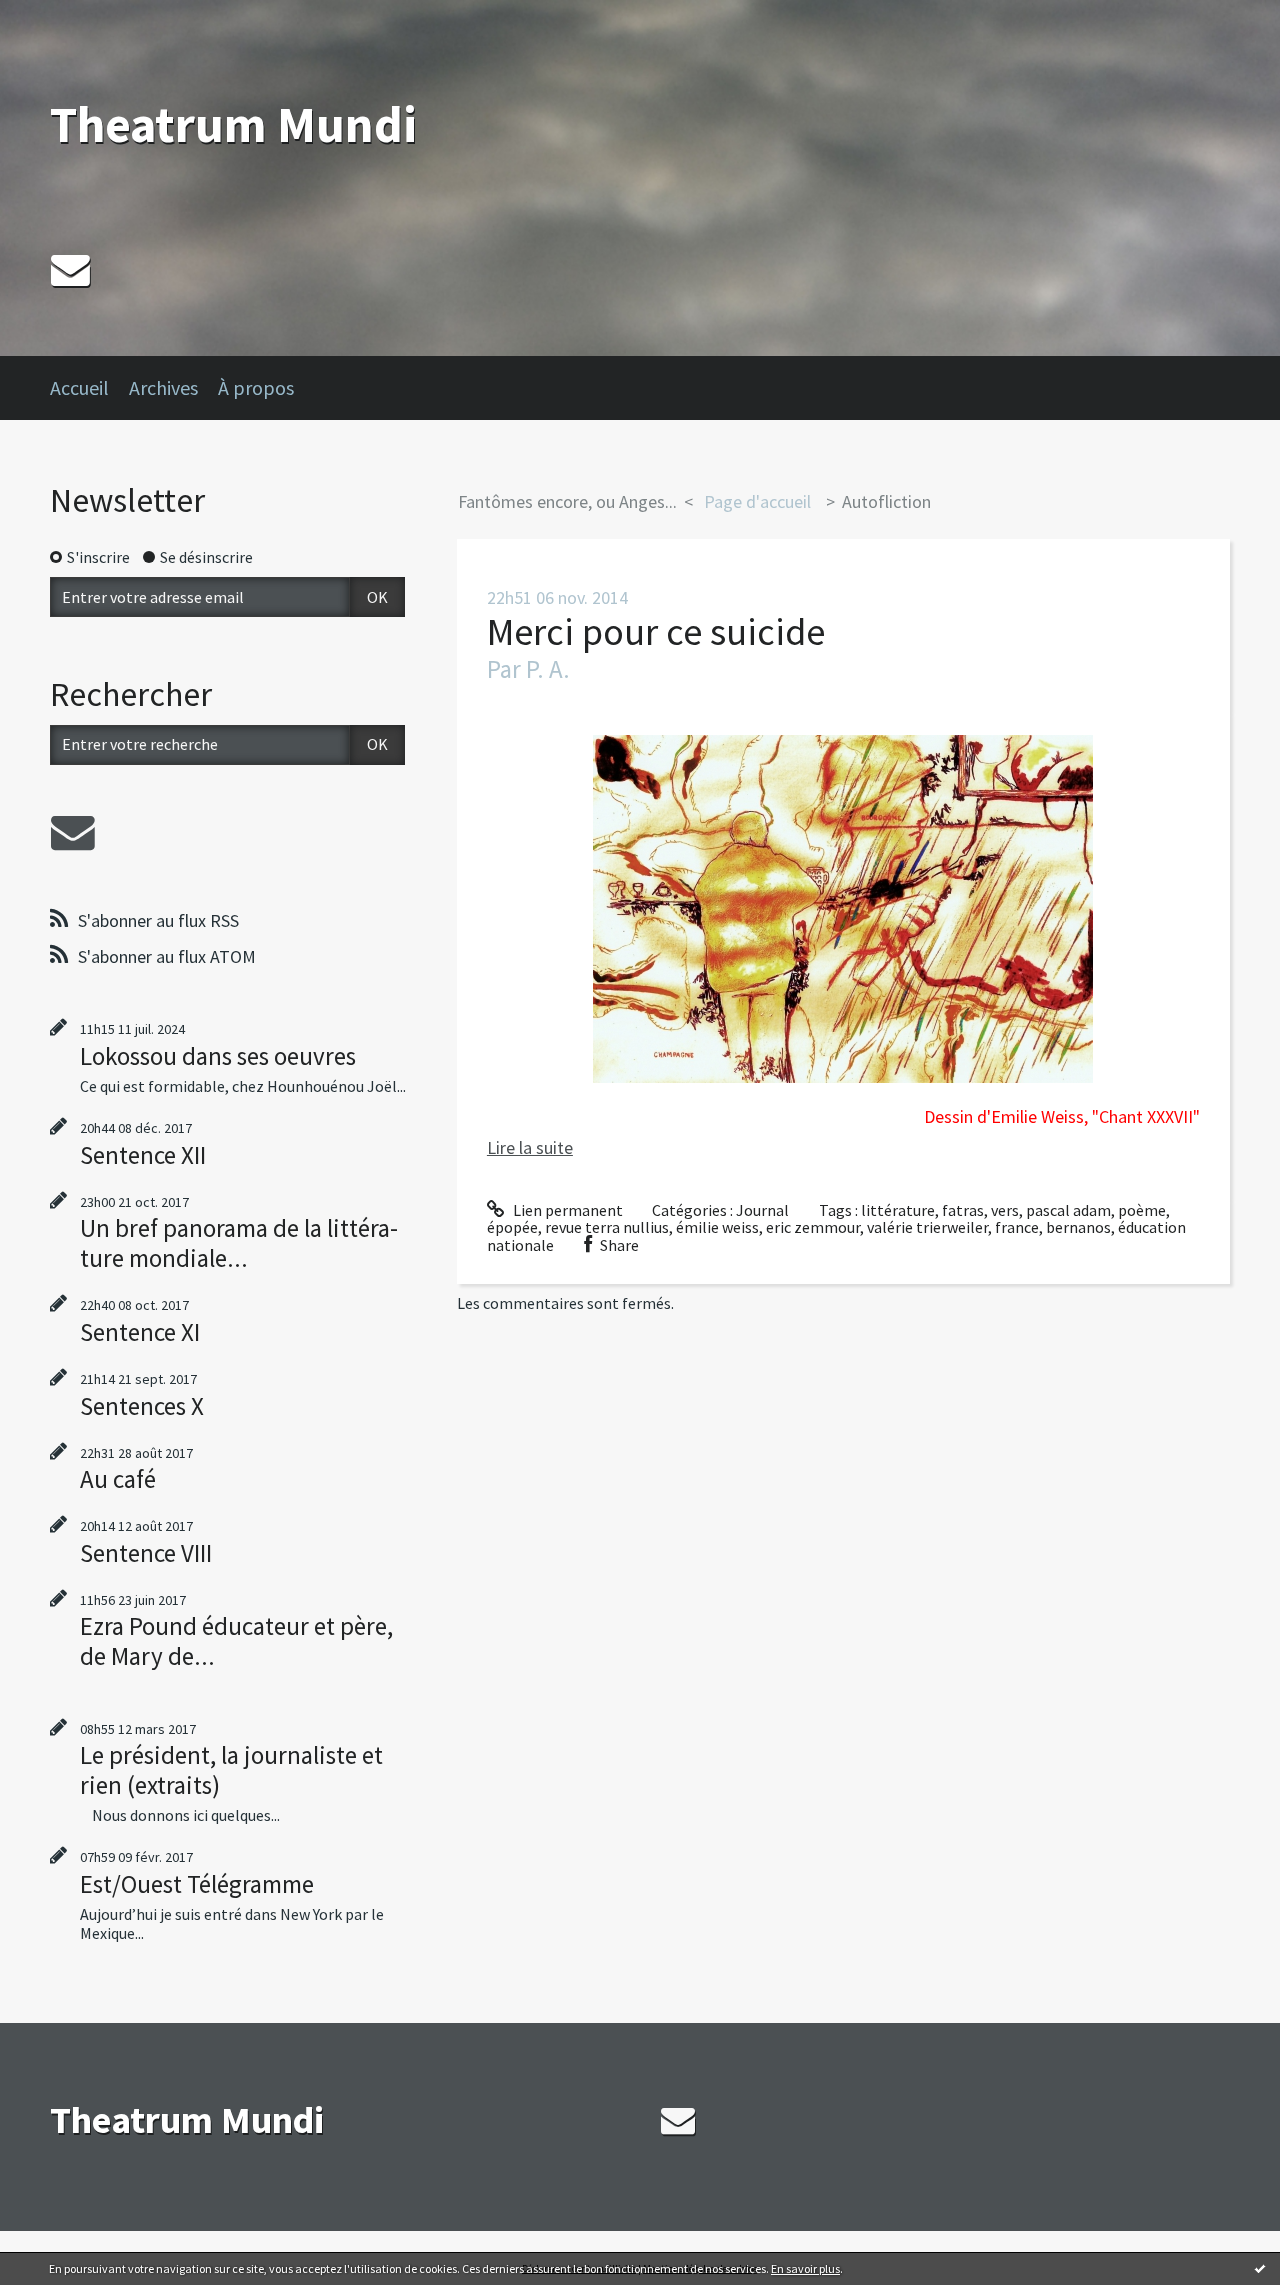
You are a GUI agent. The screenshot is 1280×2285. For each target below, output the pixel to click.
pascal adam (1068, 1210)
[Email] (70, 269)
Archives (163, 387)
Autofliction (886, 501)
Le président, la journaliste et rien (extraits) (231, 1770)
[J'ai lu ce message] (1260, 2268)
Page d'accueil (757, 501)
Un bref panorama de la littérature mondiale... (239, 1243)
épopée (512, 1227)
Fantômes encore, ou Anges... (567, 501)
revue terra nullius (607, 1227)
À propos (256, 387)
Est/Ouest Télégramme (197, 1884)
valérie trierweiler (927, 1227)
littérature (898, 1210)
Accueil (79, 387)
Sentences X (142, 1406)
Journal (762, 1210)
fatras (963, 1210)
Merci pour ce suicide (656, 631)
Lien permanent (566, 1210)
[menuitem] (89, 388)
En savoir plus (805, 2268)
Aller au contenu (66, 18)
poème (1142, 1210)
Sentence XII (143, 1155)
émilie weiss (717, 1227)
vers (1005, 1210)
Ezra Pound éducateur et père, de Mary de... (236, 1641)
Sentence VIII (146, 1553)
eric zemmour (813, 1227)
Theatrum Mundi (233, 124)
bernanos (1078, 1227)
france (1017, 1227)
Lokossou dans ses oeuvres (218, 1056)
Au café (118, 1479)
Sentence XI (140, 1332)
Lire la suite (530, 1147)
